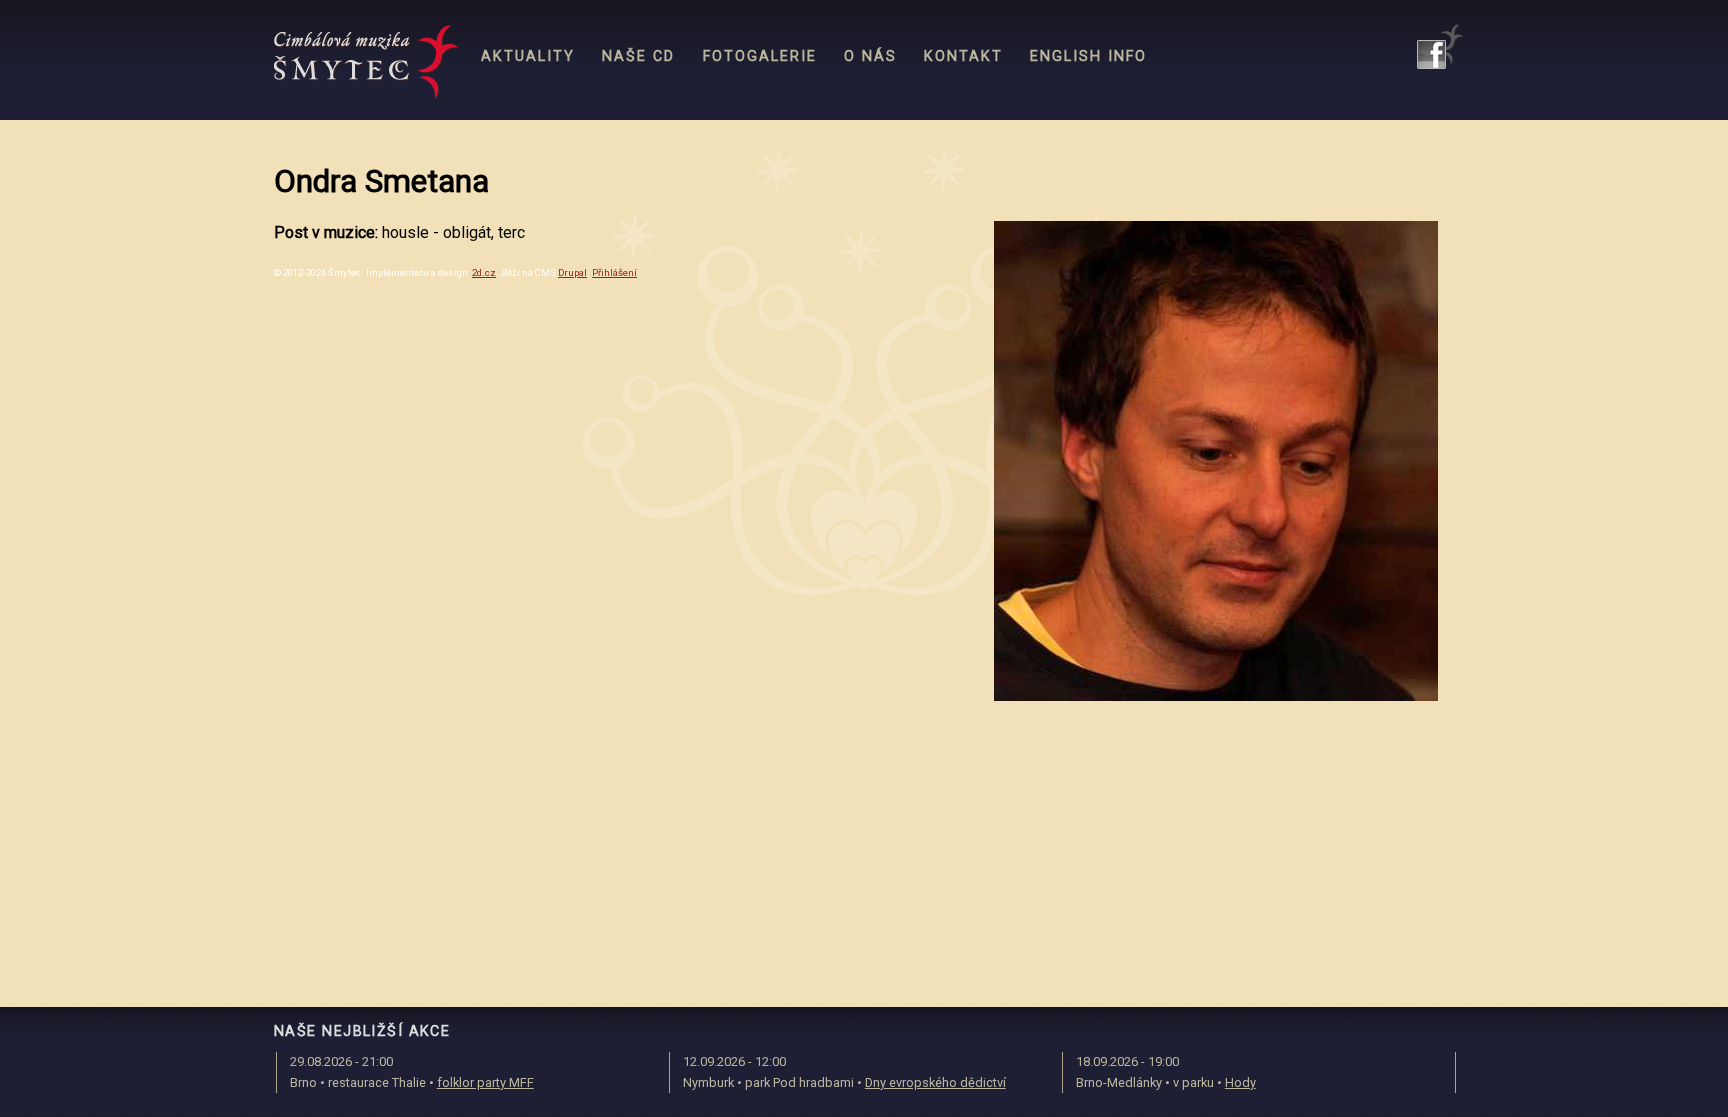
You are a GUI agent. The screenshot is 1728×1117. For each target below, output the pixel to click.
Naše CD (638, 56)
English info (1088, 56)
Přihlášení (614, 272)
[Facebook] (1440, 46)
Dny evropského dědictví (935, 1082)
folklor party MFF (485, 1082)
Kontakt (963, 56)
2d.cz (484, 272)
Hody (1240, 1082)
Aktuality (528, 56)
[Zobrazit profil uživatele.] (1216, 695)
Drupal (572, 272)
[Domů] (366, 62)
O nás (870, 56)
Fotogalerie (760, 56)
